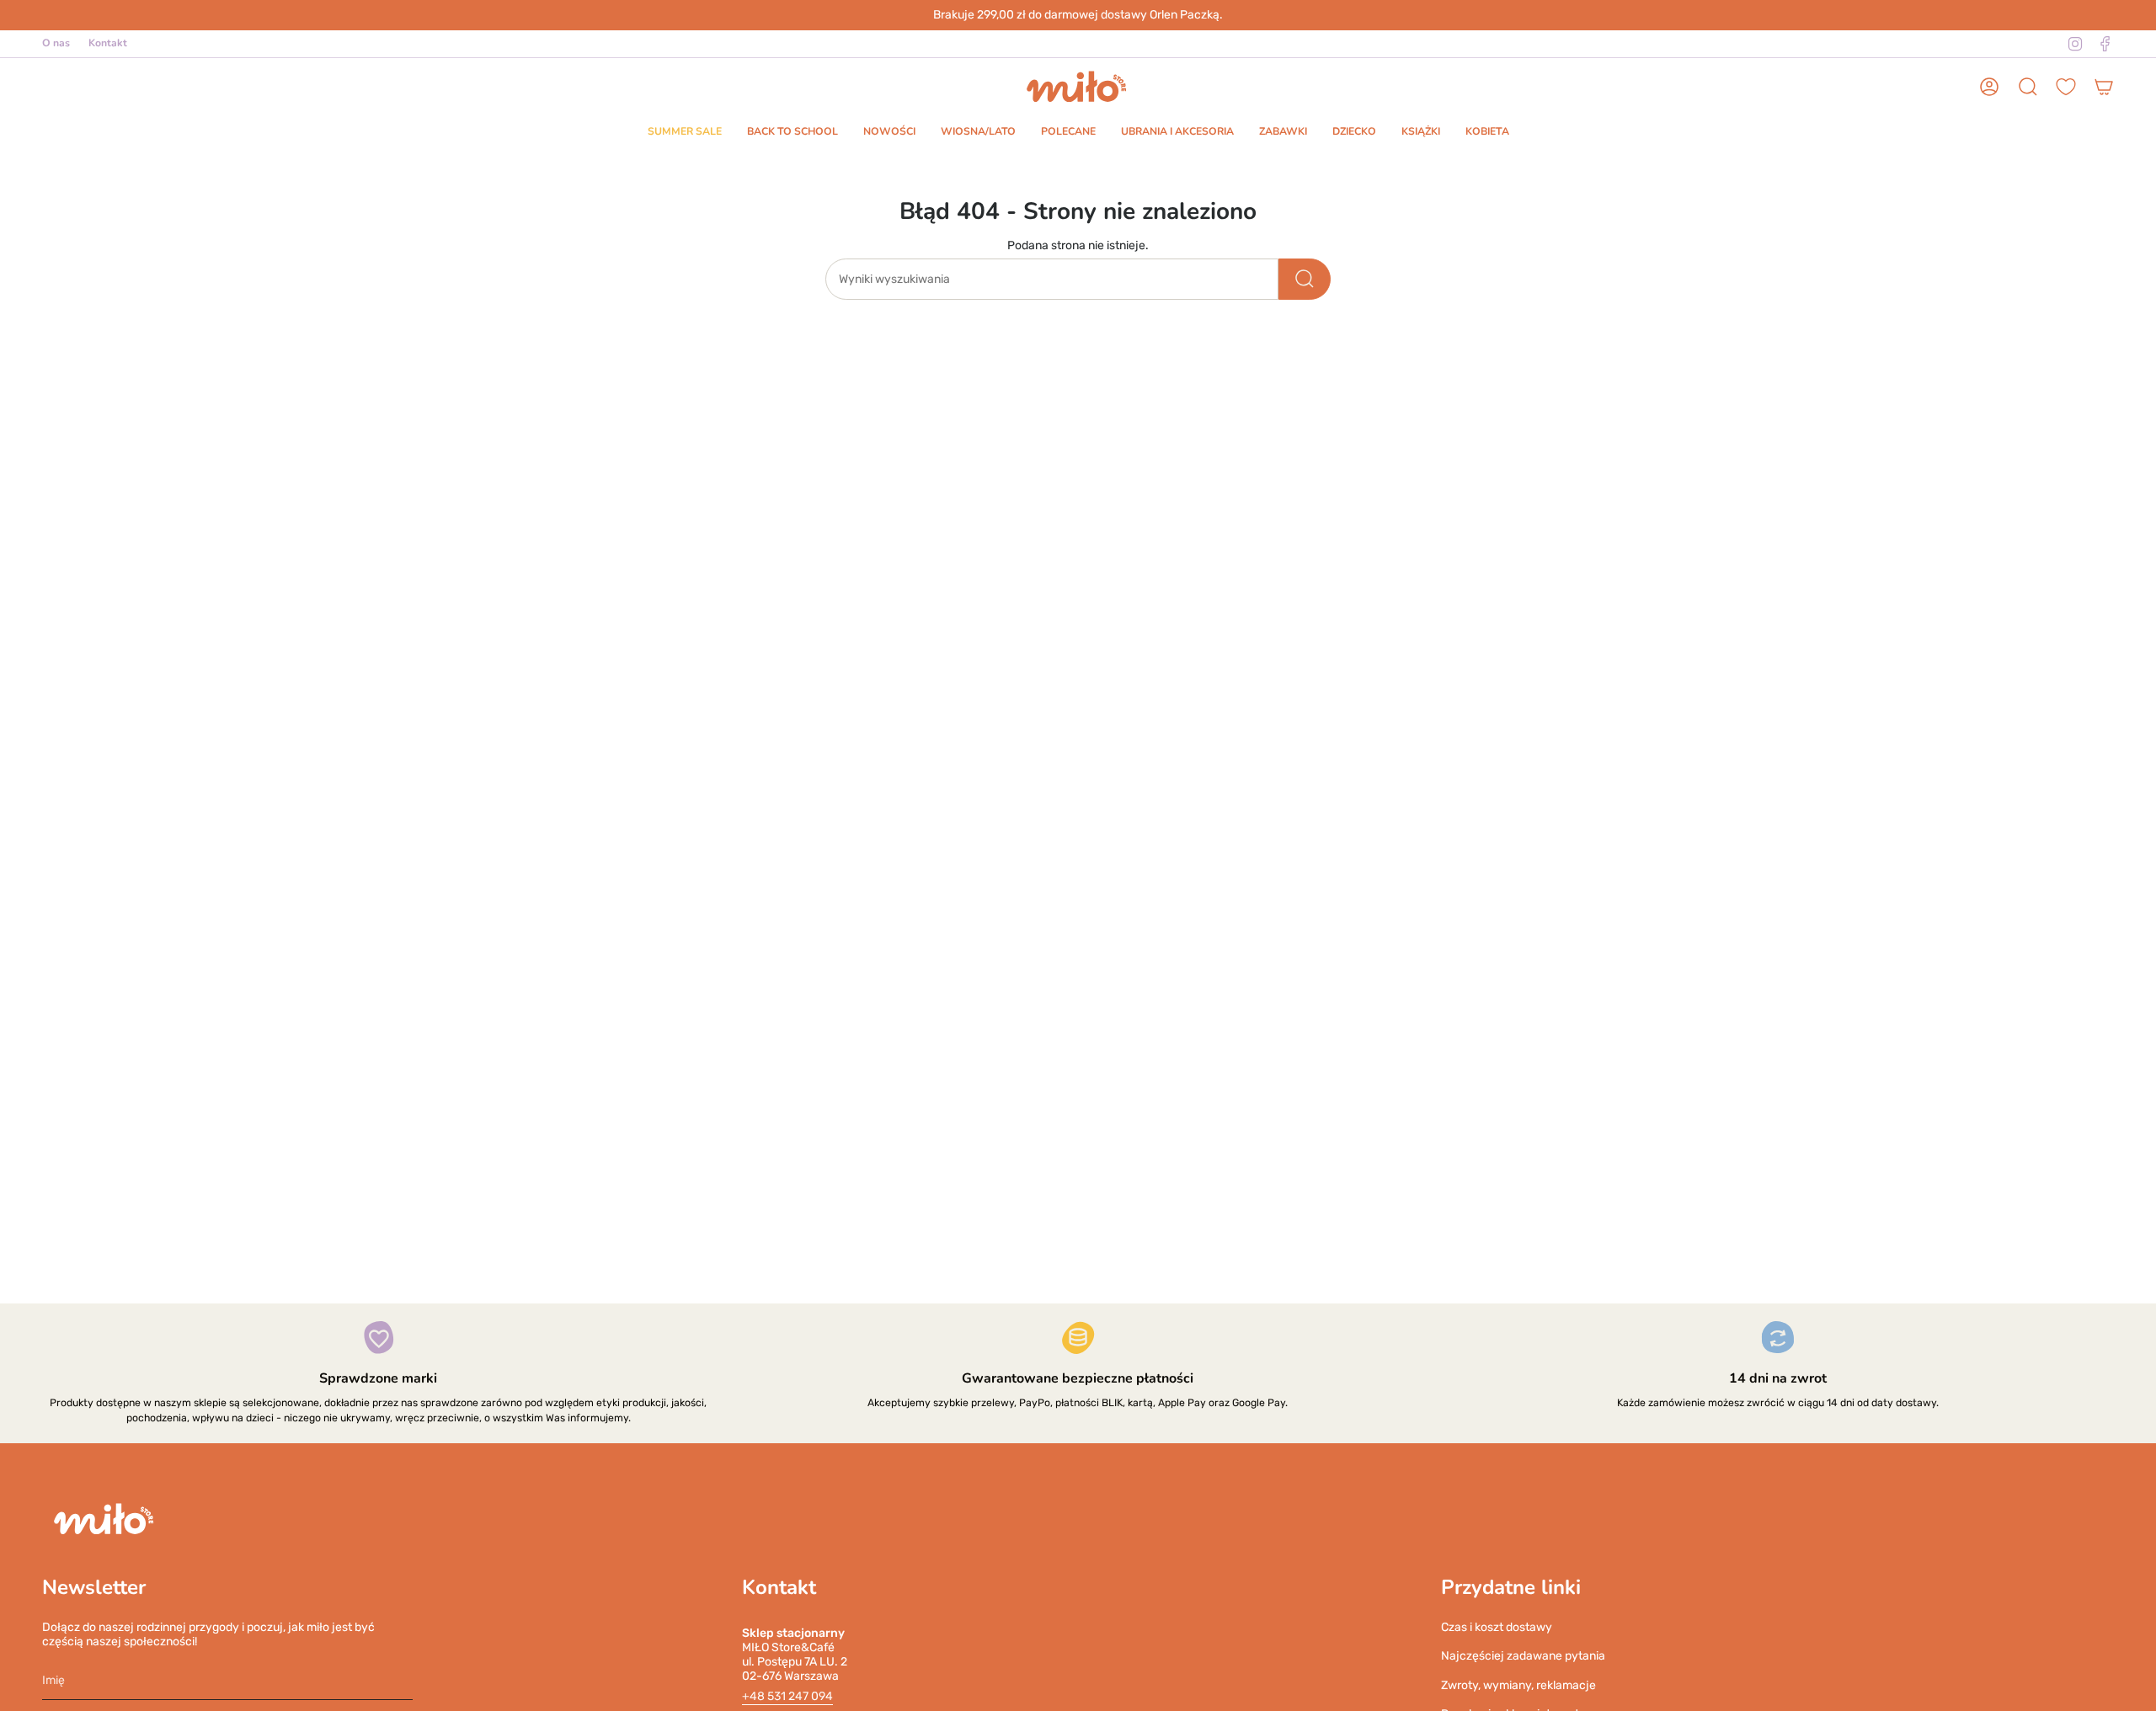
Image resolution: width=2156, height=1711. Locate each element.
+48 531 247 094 (787, 1696)
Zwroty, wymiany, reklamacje (1518, 1685)
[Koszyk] (2104, 87)
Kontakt (108, 43)
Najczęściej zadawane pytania (1523, 1656)
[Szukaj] (1305, 279)
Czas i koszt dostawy (1497, 1627)
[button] (685, 133)
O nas (56, 43)
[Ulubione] (2066, 87)
